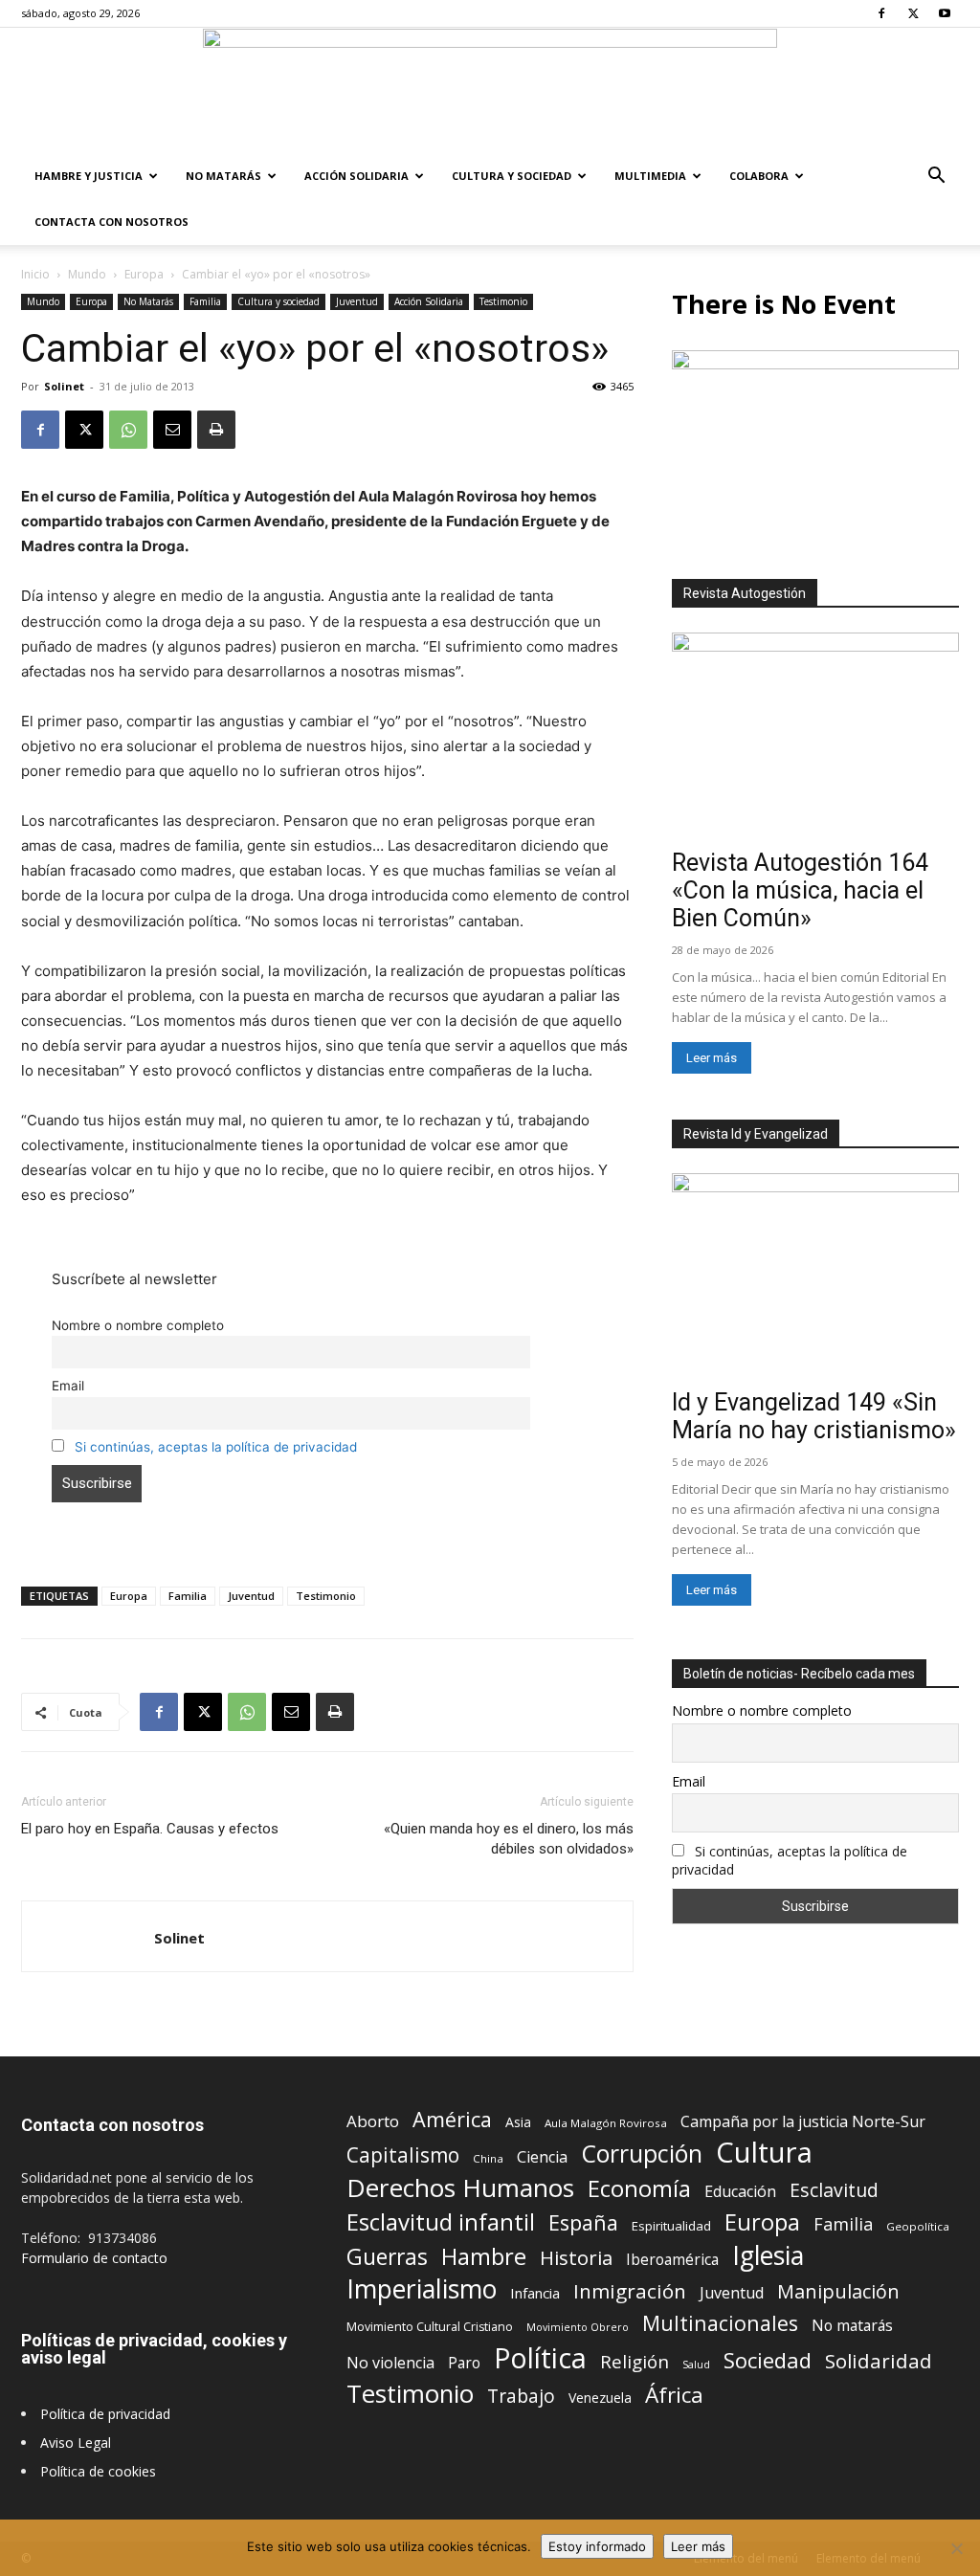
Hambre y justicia (89, 176)
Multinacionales (720, 2323)
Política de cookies (98, 2471)
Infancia (535, 2293)
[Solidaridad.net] (490, 91)
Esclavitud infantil (441, 2221)
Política (540, 2357)
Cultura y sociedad (512, 176)
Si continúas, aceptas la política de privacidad (216, 1447)
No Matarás (223, 176)
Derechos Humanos (460, 2188)
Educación (740, 2192)
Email (68, 1386)
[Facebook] (881, 13)
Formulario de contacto (94, 2258)
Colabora (759, 176)
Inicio (35, 274)
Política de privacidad (105, 2414)
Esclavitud (834, 2190)
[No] (956, 2548)
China (488, 2158)
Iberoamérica (672, 2260)
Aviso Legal (76, 2443)
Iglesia (768, 2256)
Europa (144, 274)
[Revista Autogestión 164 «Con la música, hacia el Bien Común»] (815, 737)
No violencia (390, 2363)
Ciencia (542, 2157)
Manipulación (838, 2291)
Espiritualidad (671, 2226)
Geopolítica (918, 2226)
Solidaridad (879, 2361)
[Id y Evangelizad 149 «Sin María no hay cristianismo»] (815, 1277)
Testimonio (503, 301)
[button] (936, 178)
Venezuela (600, 2398)
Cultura (764, 2153)
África (674, 2395)
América (452, 2119)
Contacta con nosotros (111, 222)
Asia (518, 2122)
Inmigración (630, 2291)
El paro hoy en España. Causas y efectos (150, 1829)
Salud (696, 2364)
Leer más (712, 1058)
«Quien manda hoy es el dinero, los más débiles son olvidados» (509, 1839)
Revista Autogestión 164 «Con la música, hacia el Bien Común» (800, 890)
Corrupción (642, 2154)
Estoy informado (597, 2546)
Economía (639, 2189)
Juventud (357, 301)
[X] (913, 13)
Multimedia (650, 176)
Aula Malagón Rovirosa (606, 2123)
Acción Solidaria (356, 176)
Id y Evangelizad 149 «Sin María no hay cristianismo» (814, 1416)
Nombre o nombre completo (138, 1325)
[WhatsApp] (128, 430)
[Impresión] (216, 430)
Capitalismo (403, 2155)
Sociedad (768, 2360)
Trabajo (521, 2397)
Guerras (387, 2257)
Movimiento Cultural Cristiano (430, 2327)
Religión (635, 2361)
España (583, 2222)
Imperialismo (422, 2289)
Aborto (373, 2121)
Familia (205, 301)
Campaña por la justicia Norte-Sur (803, 2122)
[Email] (172, 430)
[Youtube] (945, 13)
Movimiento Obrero (578, 2327)
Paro (464, 2363)
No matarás (852, 2326)
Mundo (87, 274)
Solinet (64, 386)
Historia (576, 2258)
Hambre (484, 2257)
